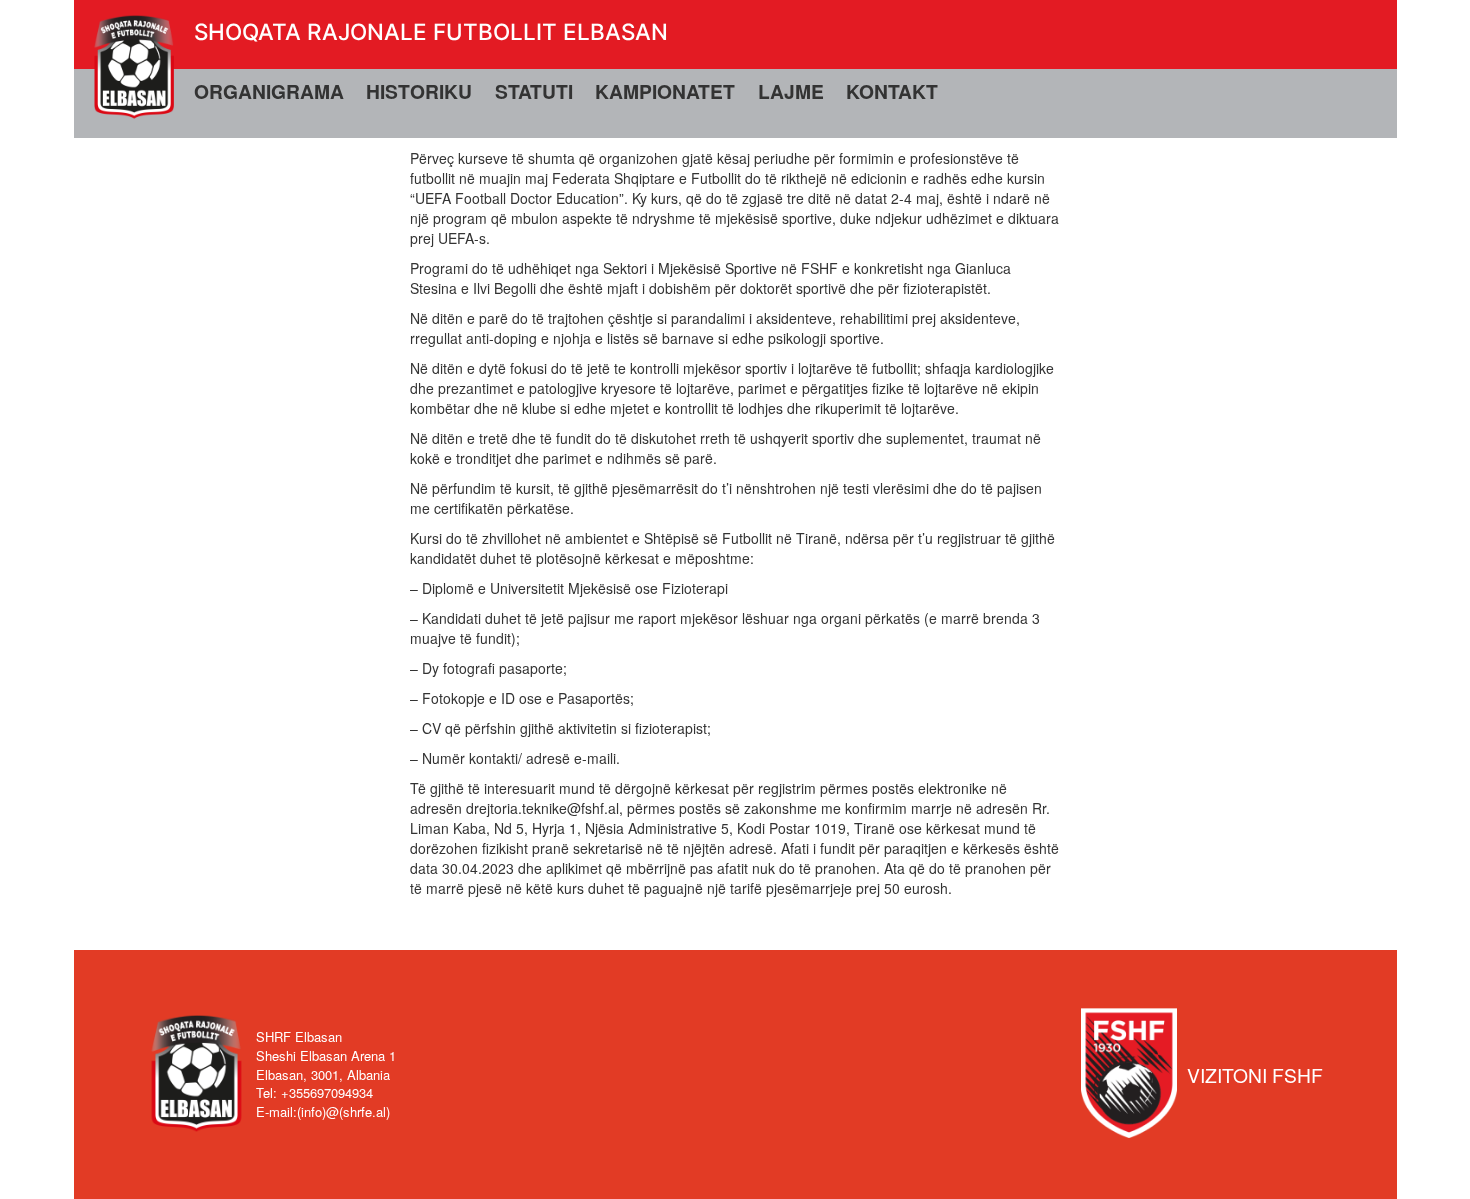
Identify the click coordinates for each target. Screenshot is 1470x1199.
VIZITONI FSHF (1255, 1074)
